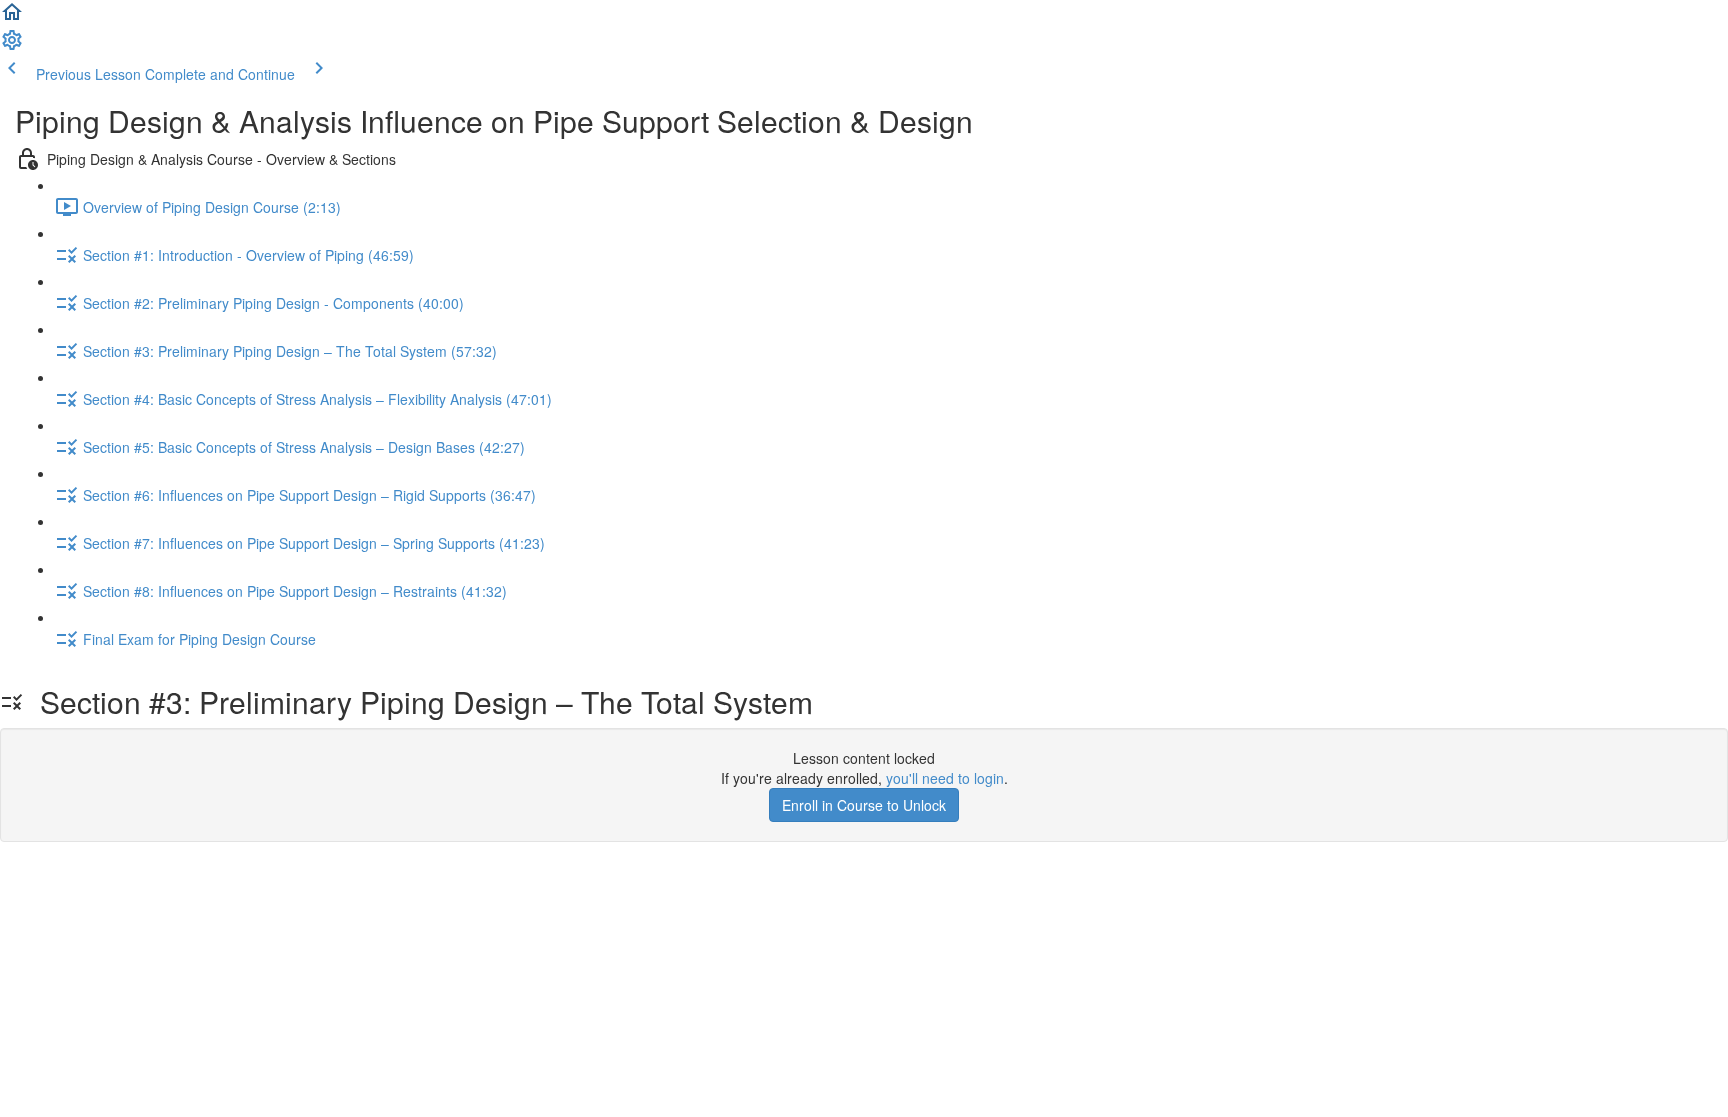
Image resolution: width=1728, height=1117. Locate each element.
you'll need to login (945, 778)
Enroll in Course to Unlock (864, 805)
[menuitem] (12, 46)
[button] (12, 18)
